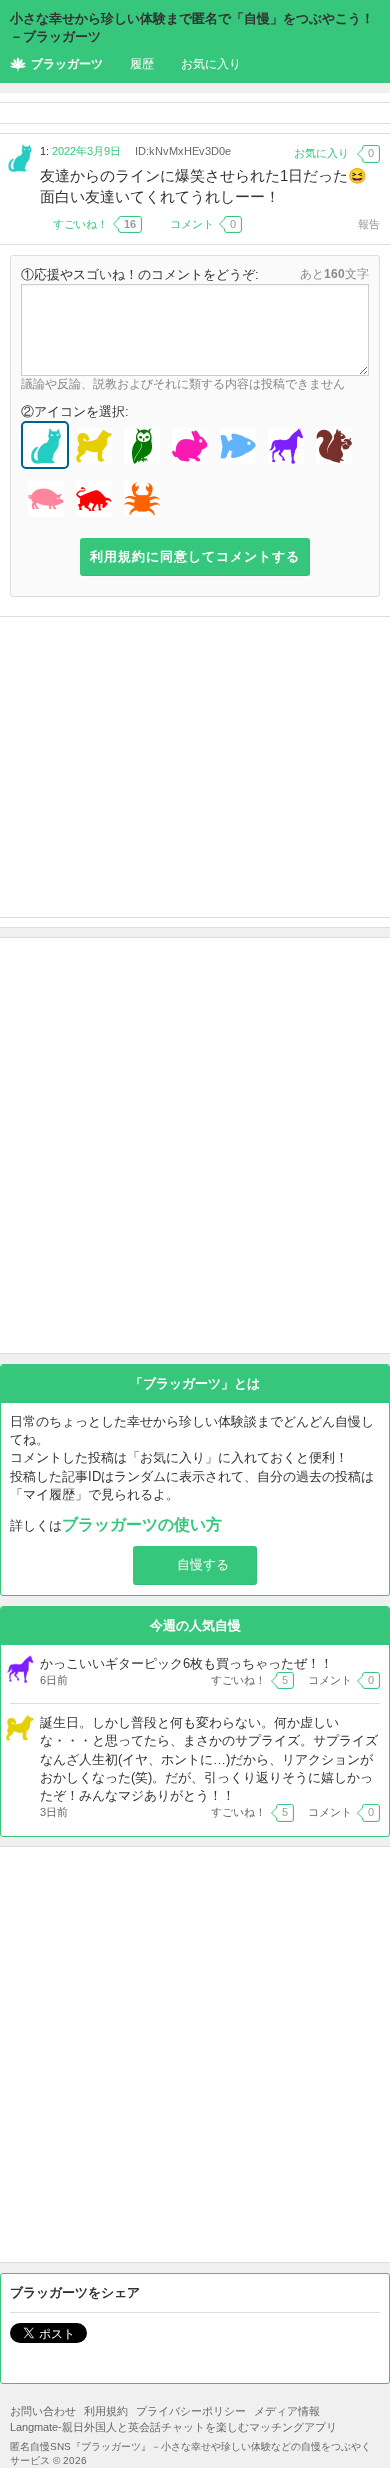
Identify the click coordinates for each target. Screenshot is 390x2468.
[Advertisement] (195, 767)
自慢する (203, 1564)
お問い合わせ (43, 2411)
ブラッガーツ (67, 64)
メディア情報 (287, 2411)
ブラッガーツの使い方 (142, 1524)
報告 (369, 224)
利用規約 (106, 2411)
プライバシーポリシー (191, 2411)
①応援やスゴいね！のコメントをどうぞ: (140, 274)
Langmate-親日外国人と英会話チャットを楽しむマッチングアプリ (173, 2427)
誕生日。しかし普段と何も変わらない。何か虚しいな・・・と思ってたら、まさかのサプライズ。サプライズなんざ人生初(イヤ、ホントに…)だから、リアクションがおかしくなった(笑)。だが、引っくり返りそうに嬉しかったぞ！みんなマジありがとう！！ (209, 1759)
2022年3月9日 (86, 151)
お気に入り (211, 64)
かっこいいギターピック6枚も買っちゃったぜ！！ (186, 1663)
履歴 (142, 64)
